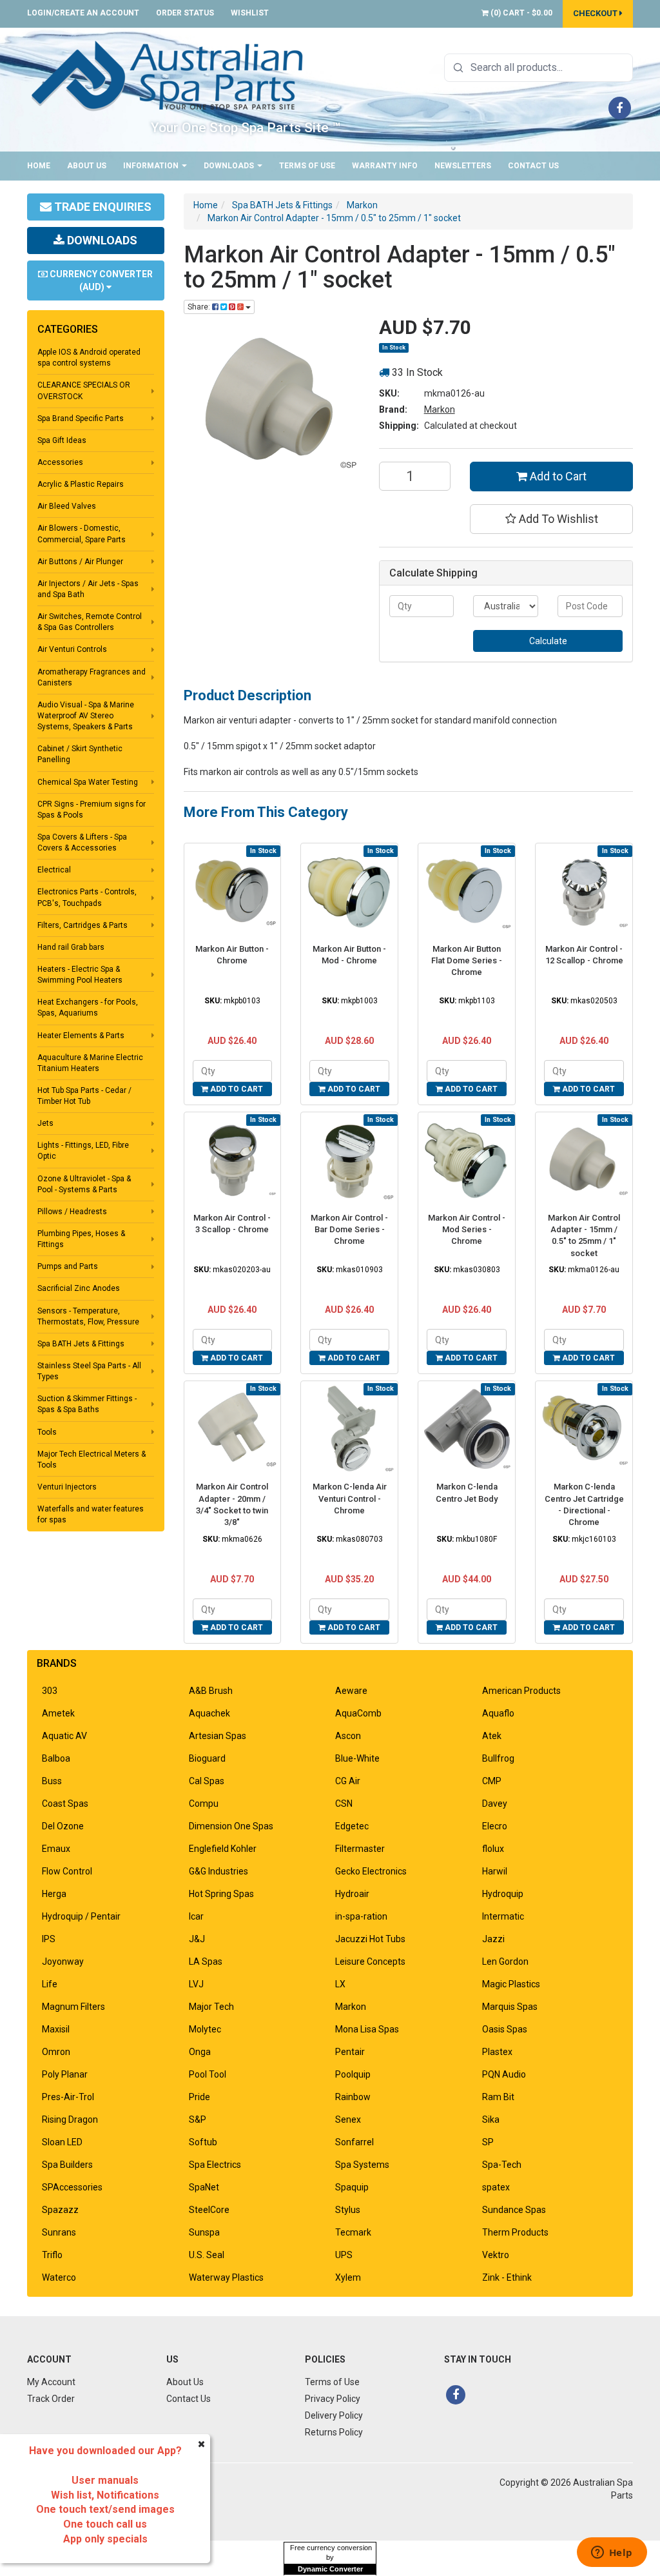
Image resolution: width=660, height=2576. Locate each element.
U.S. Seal (207, 2255)
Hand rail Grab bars (71, 947)
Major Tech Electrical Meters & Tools (92, 1460)
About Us (87, 166)
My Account (51, 2382)
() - (520, 13)
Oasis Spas (505, 2029)
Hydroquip (503, 1894)
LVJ (196, 1984)
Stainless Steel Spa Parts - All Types (89, 1371)
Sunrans (59, 2232)
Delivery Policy (334, 2415)
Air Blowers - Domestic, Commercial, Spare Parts (82, 534)
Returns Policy (334, 2432)
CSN (344, 1804)
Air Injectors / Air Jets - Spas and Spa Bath (88, 589)
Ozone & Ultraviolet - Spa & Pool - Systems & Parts (84, 1184)
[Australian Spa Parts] (168, 75)
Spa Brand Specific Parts (81, 418)
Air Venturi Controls (72, 649)
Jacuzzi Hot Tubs (370, 1939)
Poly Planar (65, 2074)
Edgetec (352, 1826)
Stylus (348, 2210)
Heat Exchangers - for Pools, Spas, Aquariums (88, 1008)
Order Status (185, 13)
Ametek (58, 1713)
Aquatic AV (64, 1736)
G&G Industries (218, 1871)
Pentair (350, 2052)
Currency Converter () (100, 280)
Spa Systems (362, 2165)
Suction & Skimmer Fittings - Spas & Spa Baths (87, 1404)
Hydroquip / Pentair (81, 1916)
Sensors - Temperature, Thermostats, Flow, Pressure (88, 1316)
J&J (197, 1939)
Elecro (495, 1826)
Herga (54, 1894)
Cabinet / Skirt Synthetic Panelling (80, 754)
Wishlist (250, 13)
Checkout (596, 13)
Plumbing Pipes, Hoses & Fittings (81, 1239)
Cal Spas (207, 1781)
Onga (200, 2052)
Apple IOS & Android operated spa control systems (89, 358)
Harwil (495, 1871)
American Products (521, 1691)
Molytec (205, 2029)
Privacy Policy (333, 2399)
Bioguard (207, 1758)
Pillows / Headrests (72, 1212)
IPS (49, 1939)
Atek (492, 1736)
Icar (196, 1916)
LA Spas (206, 1961)
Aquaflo (498, 1713)
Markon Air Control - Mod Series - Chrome (467, 1229)
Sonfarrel (354, 2142)
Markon (440, 409)
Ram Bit (498, 2097)
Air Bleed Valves (67, 506)
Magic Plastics (511, 1984)
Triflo (52, 2255)
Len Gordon (505, 1961)
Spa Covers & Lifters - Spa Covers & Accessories (82, 842)
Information (152, 166)
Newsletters (463, 166)
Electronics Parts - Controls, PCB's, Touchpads (87, 897)
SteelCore (209, 2210)
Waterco (59, 2277)
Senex (348, 2119)
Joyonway (63, 1961)
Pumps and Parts (68, 1266)
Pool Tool (208, 2074)
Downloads (230, 166)
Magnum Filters (73, 2007)
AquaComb (358, 1713)
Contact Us (533, 166)
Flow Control (67, 1871)
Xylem (348, 2277)
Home (39, 166)
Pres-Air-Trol (68, 2097)
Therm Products (515, 2232)
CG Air (348, 1781)
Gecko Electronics (371, 1871)
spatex (496, 2187)
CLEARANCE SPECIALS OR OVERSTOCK (84, 390)
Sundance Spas (514, 2210)
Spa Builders (67, 2165)
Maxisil (56, 2029)
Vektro (496, 2255)
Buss (52, 1781)
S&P (198, 2119)
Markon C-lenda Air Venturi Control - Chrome (350, 1498)
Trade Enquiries (102, 207)
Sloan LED (62, 2142)
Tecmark (353, 2232)
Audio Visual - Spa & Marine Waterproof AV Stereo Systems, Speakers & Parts (86, 716)
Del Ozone (63, 1826)
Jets (45, 1123)
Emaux (56, 1849)
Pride (199, 2097)
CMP (492, 1781)
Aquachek (209, 1713)
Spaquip (352, 2187)
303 (50, 1691)
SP (488, 2142)
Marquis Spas (510, 2007)
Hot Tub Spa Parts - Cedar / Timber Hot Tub (84, 1096)
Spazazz (60, 2210)
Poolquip (353, 2074)
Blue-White (357, 1758)
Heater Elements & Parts (81, 1036)
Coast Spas (65, 1804)
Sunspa (204, 2232)
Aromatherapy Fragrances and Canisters (92, 677)
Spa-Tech (502, 2165)
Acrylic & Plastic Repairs (81, 484)
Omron (56, 2052)
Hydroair (352, 1894)
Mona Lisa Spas (367, 2029)
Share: (200, 307)
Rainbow (353, 2097)
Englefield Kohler (223, 1849)
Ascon (348, 1736)
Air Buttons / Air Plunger (80, 562)
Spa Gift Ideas (62, 440)
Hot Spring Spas (221, 1894)
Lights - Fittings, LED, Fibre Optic (83, 1151)
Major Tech (211, 2007)
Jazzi (493, 1939)
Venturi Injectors (67, 1487)
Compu (204, 1804)
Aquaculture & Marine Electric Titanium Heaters (90, 1063)
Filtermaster (360, 1849)
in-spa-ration (361, 1916)
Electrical (54, 870)
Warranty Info (385, 166)
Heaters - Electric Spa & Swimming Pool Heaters (80, 975)
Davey (495, 1804)
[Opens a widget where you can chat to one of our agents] (612, 2553)
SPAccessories (72, 2187)
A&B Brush (211, 1691)
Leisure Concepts (370, 1961)
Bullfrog (498, 1758)
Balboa (56, 1758)
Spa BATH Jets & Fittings (81, 1344)
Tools (47, 1432)
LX (340, 1984)
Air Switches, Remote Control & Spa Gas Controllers (90, 622)
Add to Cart (557, 476)
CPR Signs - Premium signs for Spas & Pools (92, 810)
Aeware (351, 1691)
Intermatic (503, 1916)
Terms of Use (307, 166)
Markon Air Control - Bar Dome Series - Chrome (349, 1229)
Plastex (497, 2052)
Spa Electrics (215, 2165)
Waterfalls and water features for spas (91, 1514)
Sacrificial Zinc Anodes (79, 1288)
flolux (493, 1849)
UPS (344, 2255)
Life (50, 1984)
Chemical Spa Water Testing (88, 782)
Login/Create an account (83, 13)
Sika (491, 2119)
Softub (203, 2142)
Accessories (60, 462)
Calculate (548, 641)
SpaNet (204, 2187)
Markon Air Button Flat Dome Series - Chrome (467, 960)
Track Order (51, 2399)
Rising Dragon (70, 2119)
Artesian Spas (218, 1736)
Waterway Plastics (226, 2277)
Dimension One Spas (231, 1826)
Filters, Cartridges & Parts (82, 925)
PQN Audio (504, 2074)
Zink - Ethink (507, 2277)
